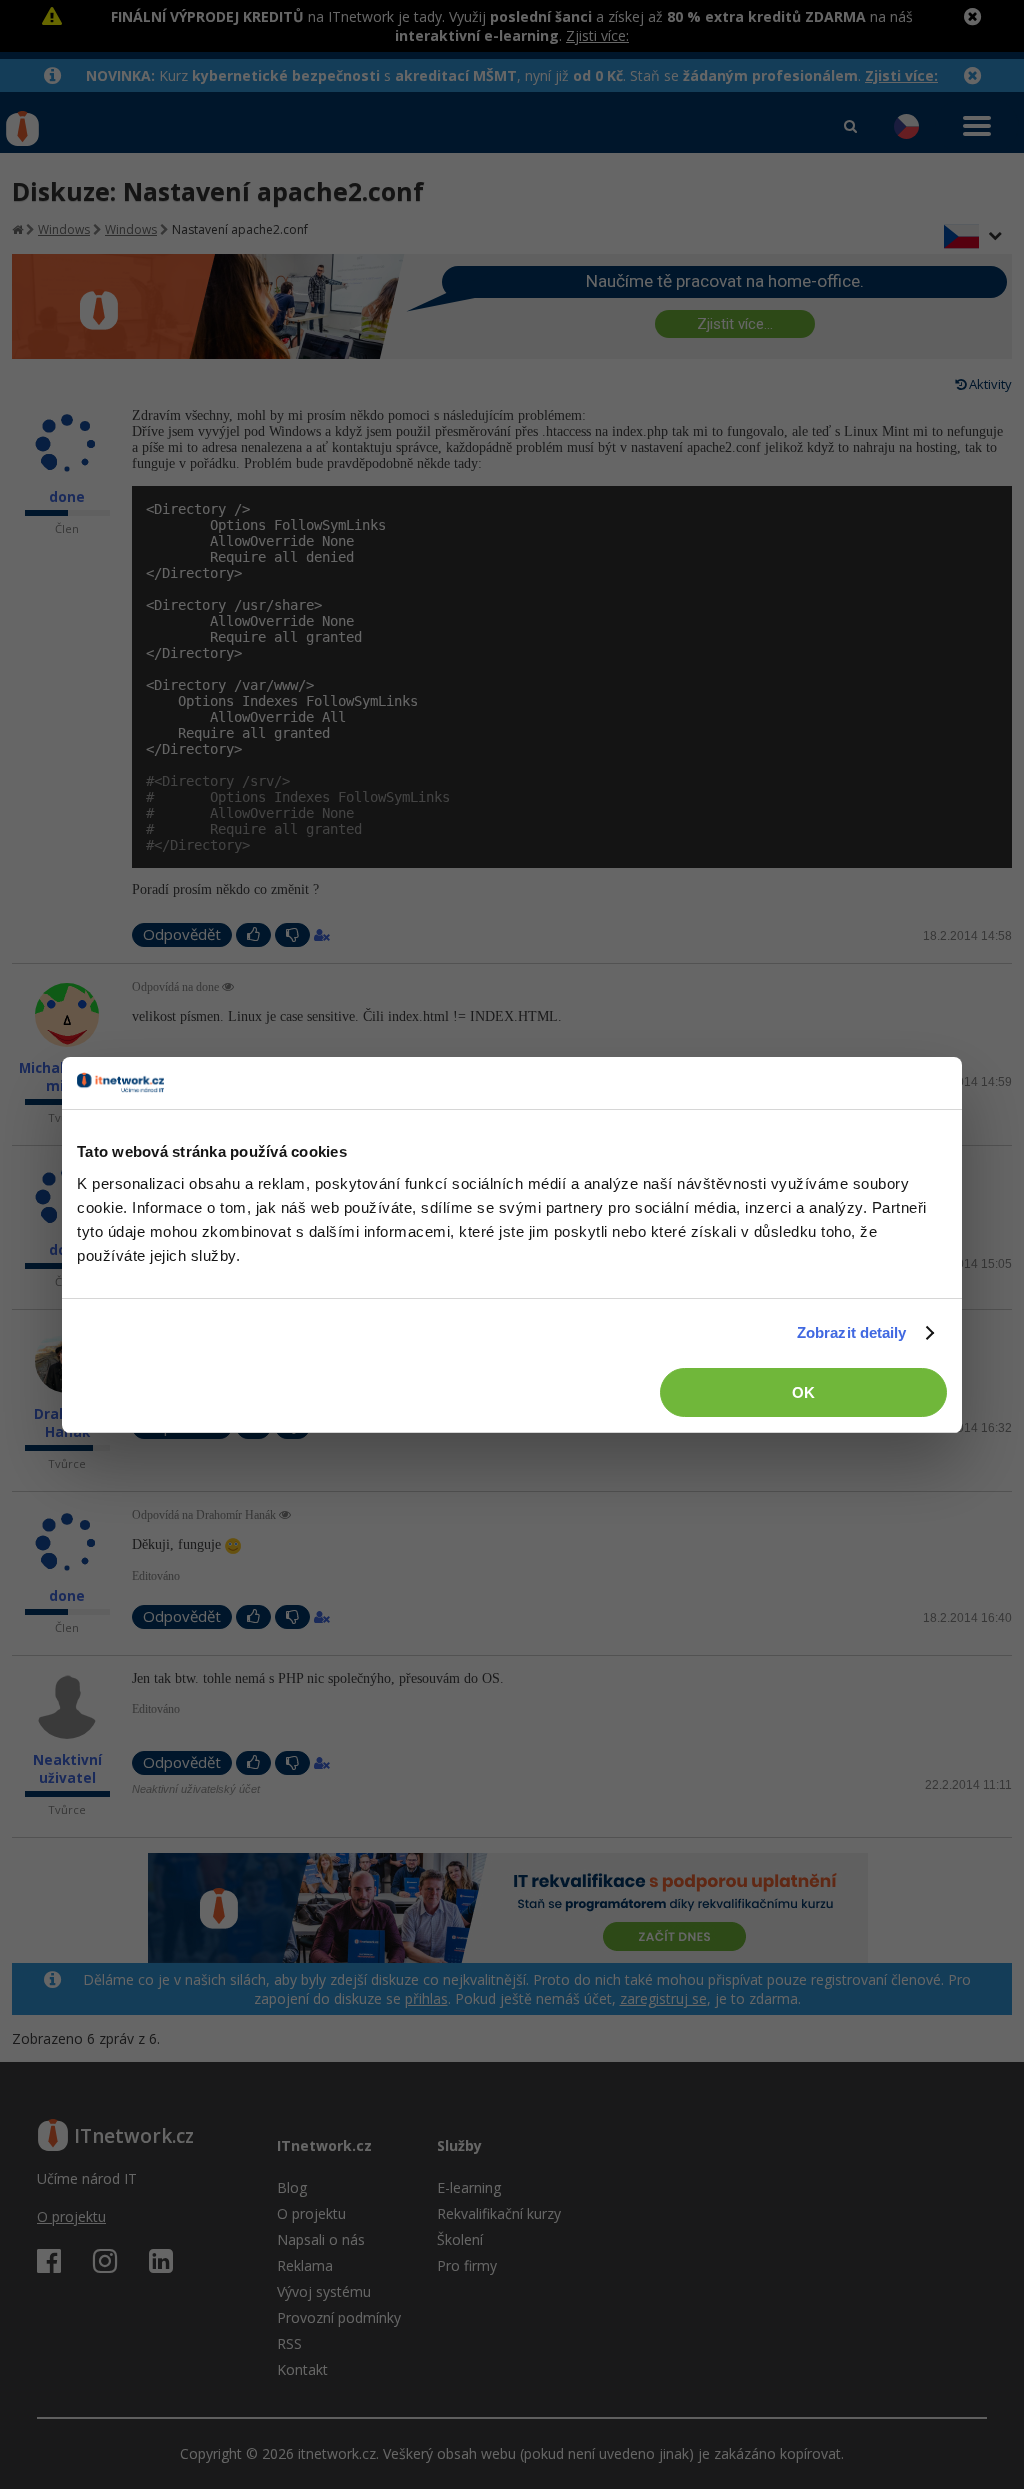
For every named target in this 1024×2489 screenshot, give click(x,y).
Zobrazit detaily (852, 1332)
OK (803, 1392)
